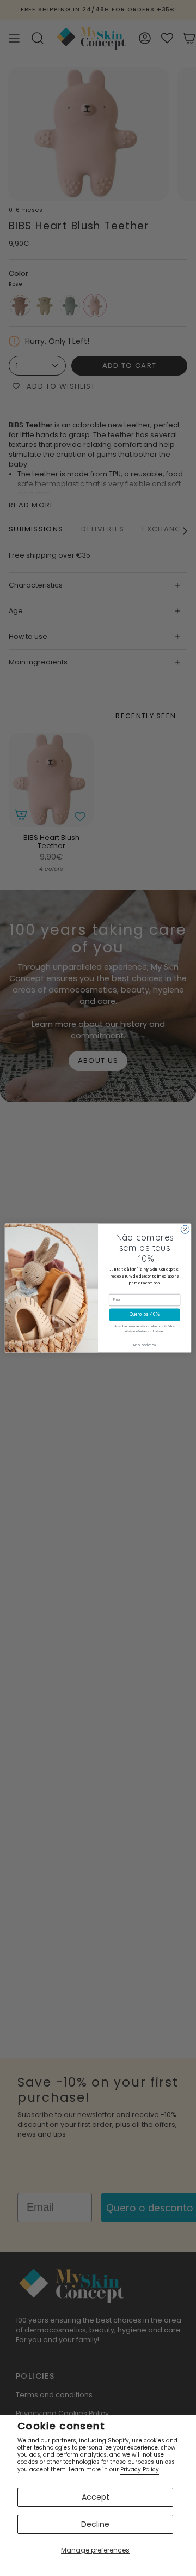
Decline (95, 2524)
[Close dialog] (185, 1229)
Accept (96, 2497)
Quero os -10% (145, 1315)
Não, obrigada (145, 1346)
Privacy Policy (140, 2469)
